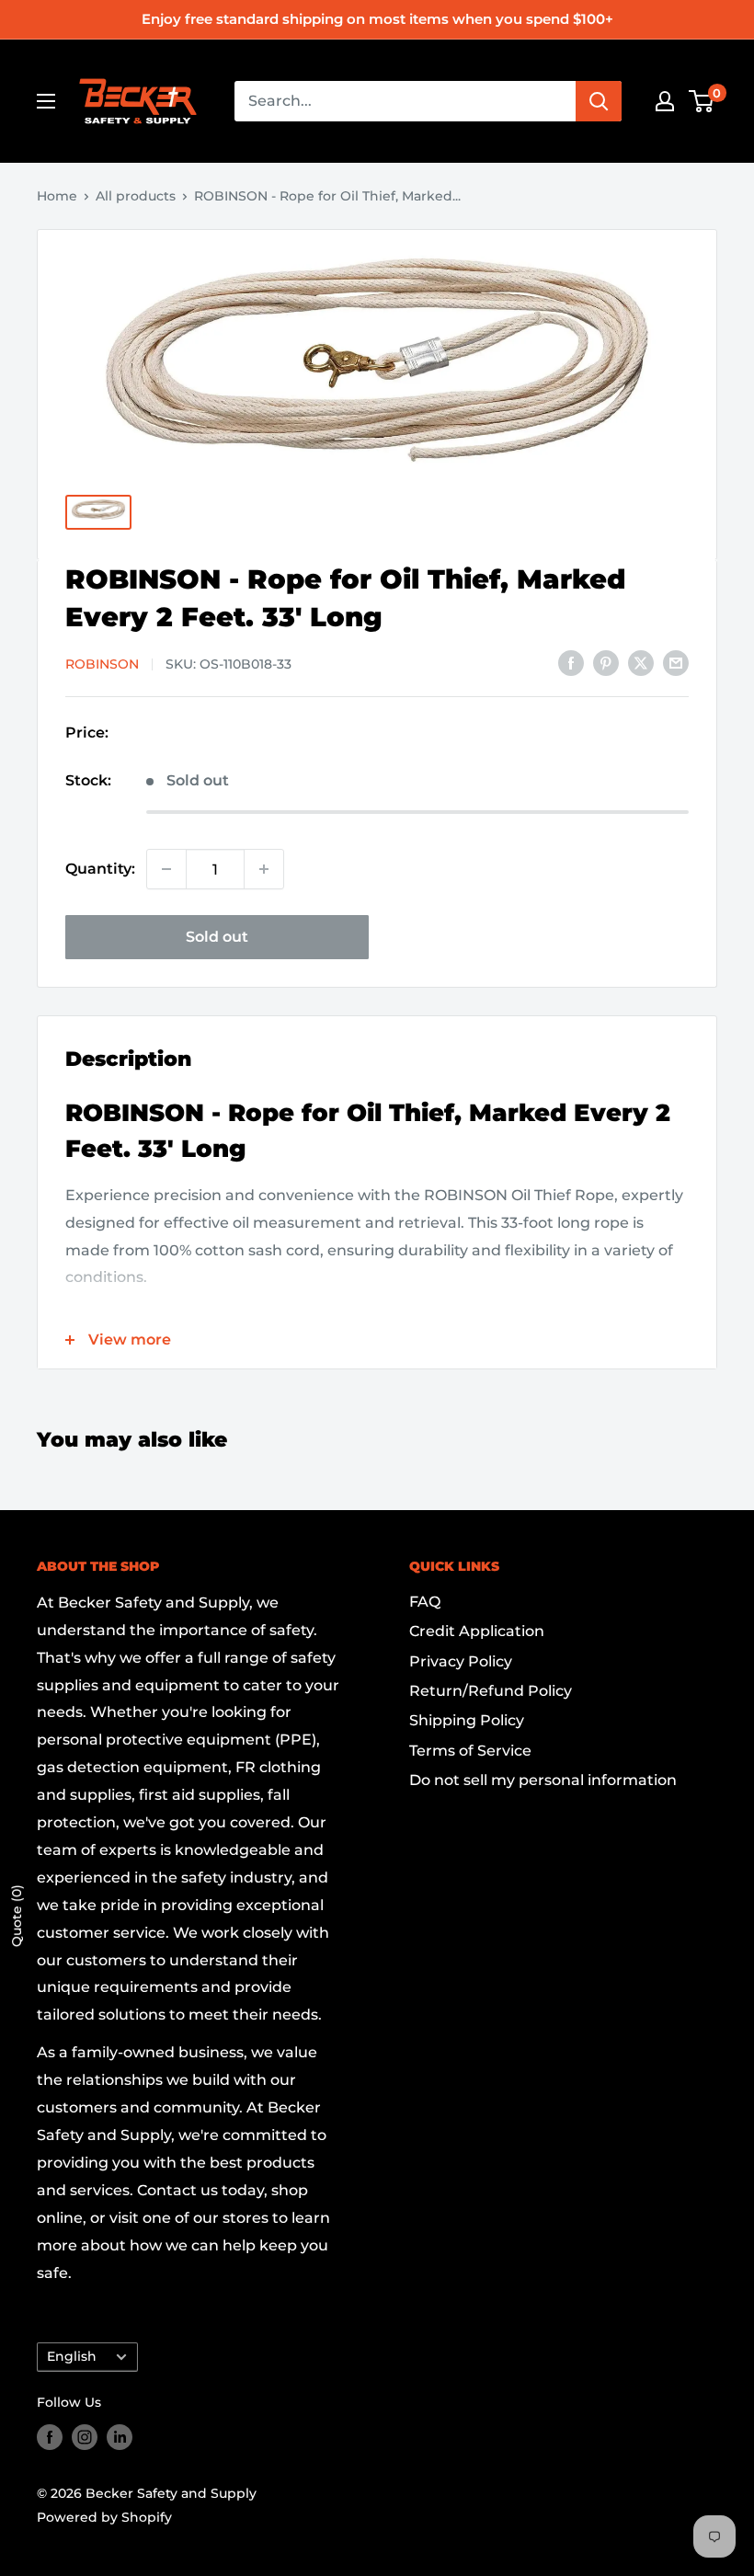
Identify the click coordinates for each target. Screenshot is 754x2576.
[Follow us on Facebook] (50, 2437)
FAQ (425, 1602)
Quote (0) (17, 1916)
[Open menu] (46, 101)
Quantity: (100, 869)
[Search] (599, 101)
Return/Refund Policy (491, 1691)
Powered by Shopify (104, 2517)
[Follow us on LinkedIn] (120, 2437)
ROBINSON (102, 664)
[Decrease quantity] (166, 869)
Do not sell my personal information (543, 1780)
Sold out (217, 937)
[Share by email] (676, 662)
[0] (702, 101)
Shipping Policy (467, 1720)
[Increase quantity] (264, 869)
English (72, 2356)
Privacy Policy (461, 1661)
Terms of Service (470, 1751)
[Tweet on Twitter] (641, 662)
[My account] (665, 101)
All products (136, 196)
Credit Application (477, 1631)
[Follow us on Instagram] (85, 2437)
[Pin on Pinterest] (606, 662)
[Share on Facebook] (571, 662)
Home (57, 196)
